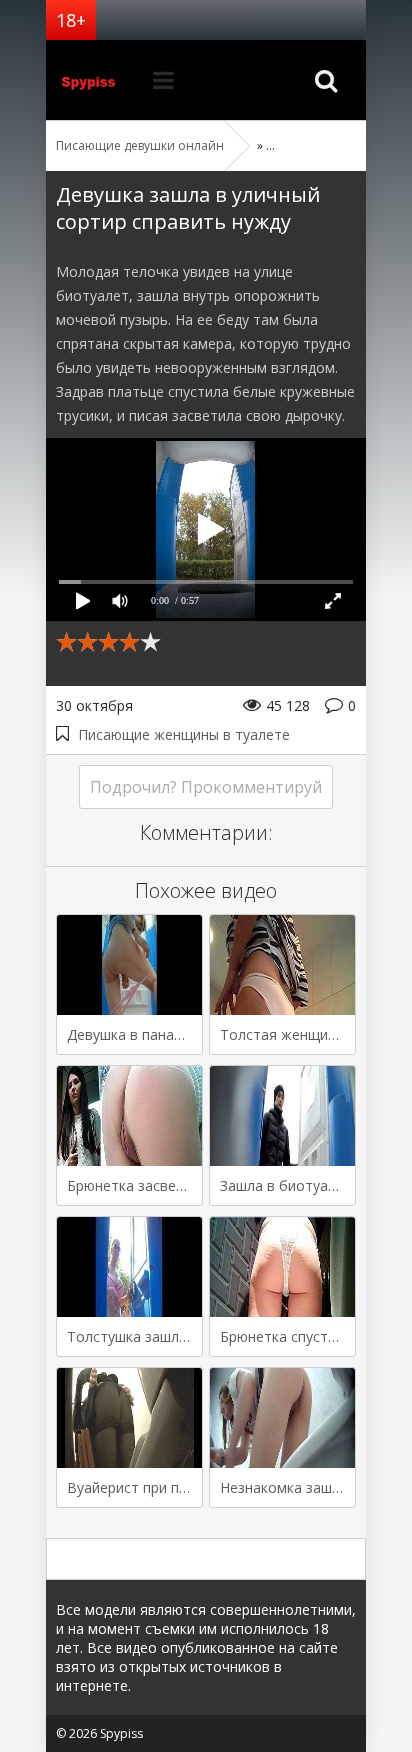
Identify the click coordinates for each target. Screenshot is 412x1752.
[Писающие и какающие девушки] (96, 80)
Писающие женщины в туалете (184, 734)
